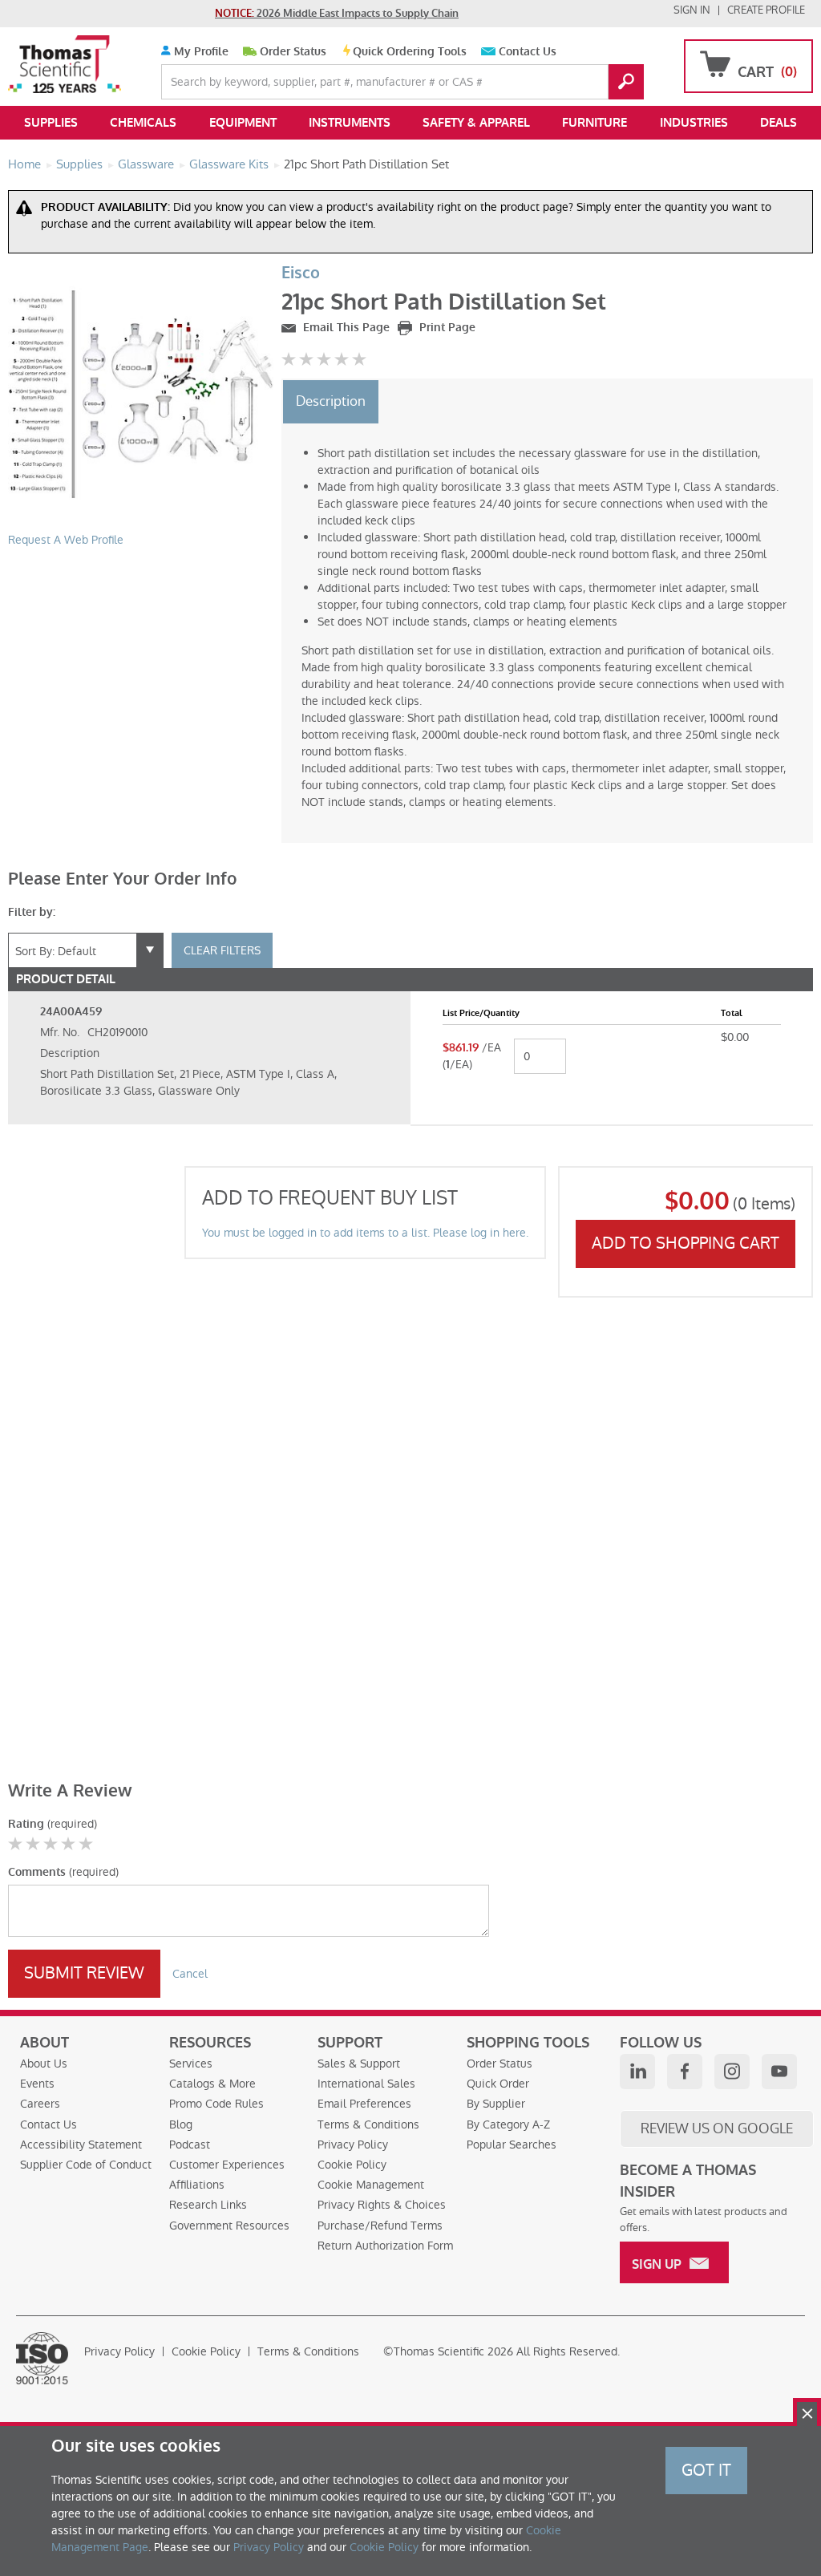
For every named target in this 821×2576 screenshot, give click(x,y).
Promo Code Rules (216, 2104)
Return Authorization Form (385, 2246)
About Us (44, 2064)
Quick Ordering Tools (410, 52)
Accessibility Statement (81, 2145)
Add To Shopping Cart (686, 1243)
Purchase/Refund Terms (380, 2226)
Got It (706, 2470)
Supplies (51, 123)
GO (626, 82)
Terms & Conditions (368, 2124)
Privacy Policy (353, 2145)
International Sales (366, 2084)
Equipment (243, 123)
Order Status (293, 52)
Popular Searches (512, 2145)
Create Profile (766, 10)
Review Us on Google (717, 2128)
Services (191, 2064)
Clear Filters (222, 950)
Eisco (301, 273)
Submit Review (84, 1973)
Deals (779, 123)
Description (331, 401)
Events (37, 2084)
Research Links (208, 2205)
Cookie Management (371, 2185)
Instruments (350, 123)
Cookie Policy (352, 2165)
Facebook (685, 2072)
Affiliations (197, 2185)
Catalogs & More (212, 2084)
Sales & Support (359, 2064)
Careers (40, 2104)
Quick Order (498, 2084)
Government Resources (229, 2226)
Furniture (595, 123)
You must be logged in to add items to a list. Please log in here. (365, 1233)
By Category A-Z (508, 2124)
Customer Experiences (227, 2165)
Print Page (446, 328)
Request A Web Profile (66, 540)
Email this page (345, 328)
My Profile (200, 52)
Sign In (692, 10)
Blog (181, 2124)
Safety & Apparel (476, 123)
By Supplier (496, 2104)
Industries (694, 123)
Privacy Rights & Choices (382, 2205)
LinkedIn (637, 2072)
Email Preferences (364, 2104)
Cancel (190, 1974)
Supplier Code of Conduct (86, 2165)
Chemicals (143, 123)
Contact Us (528, 52)
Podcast (190, 2145)
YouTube (779, 2072)
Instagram (732, 2072)
